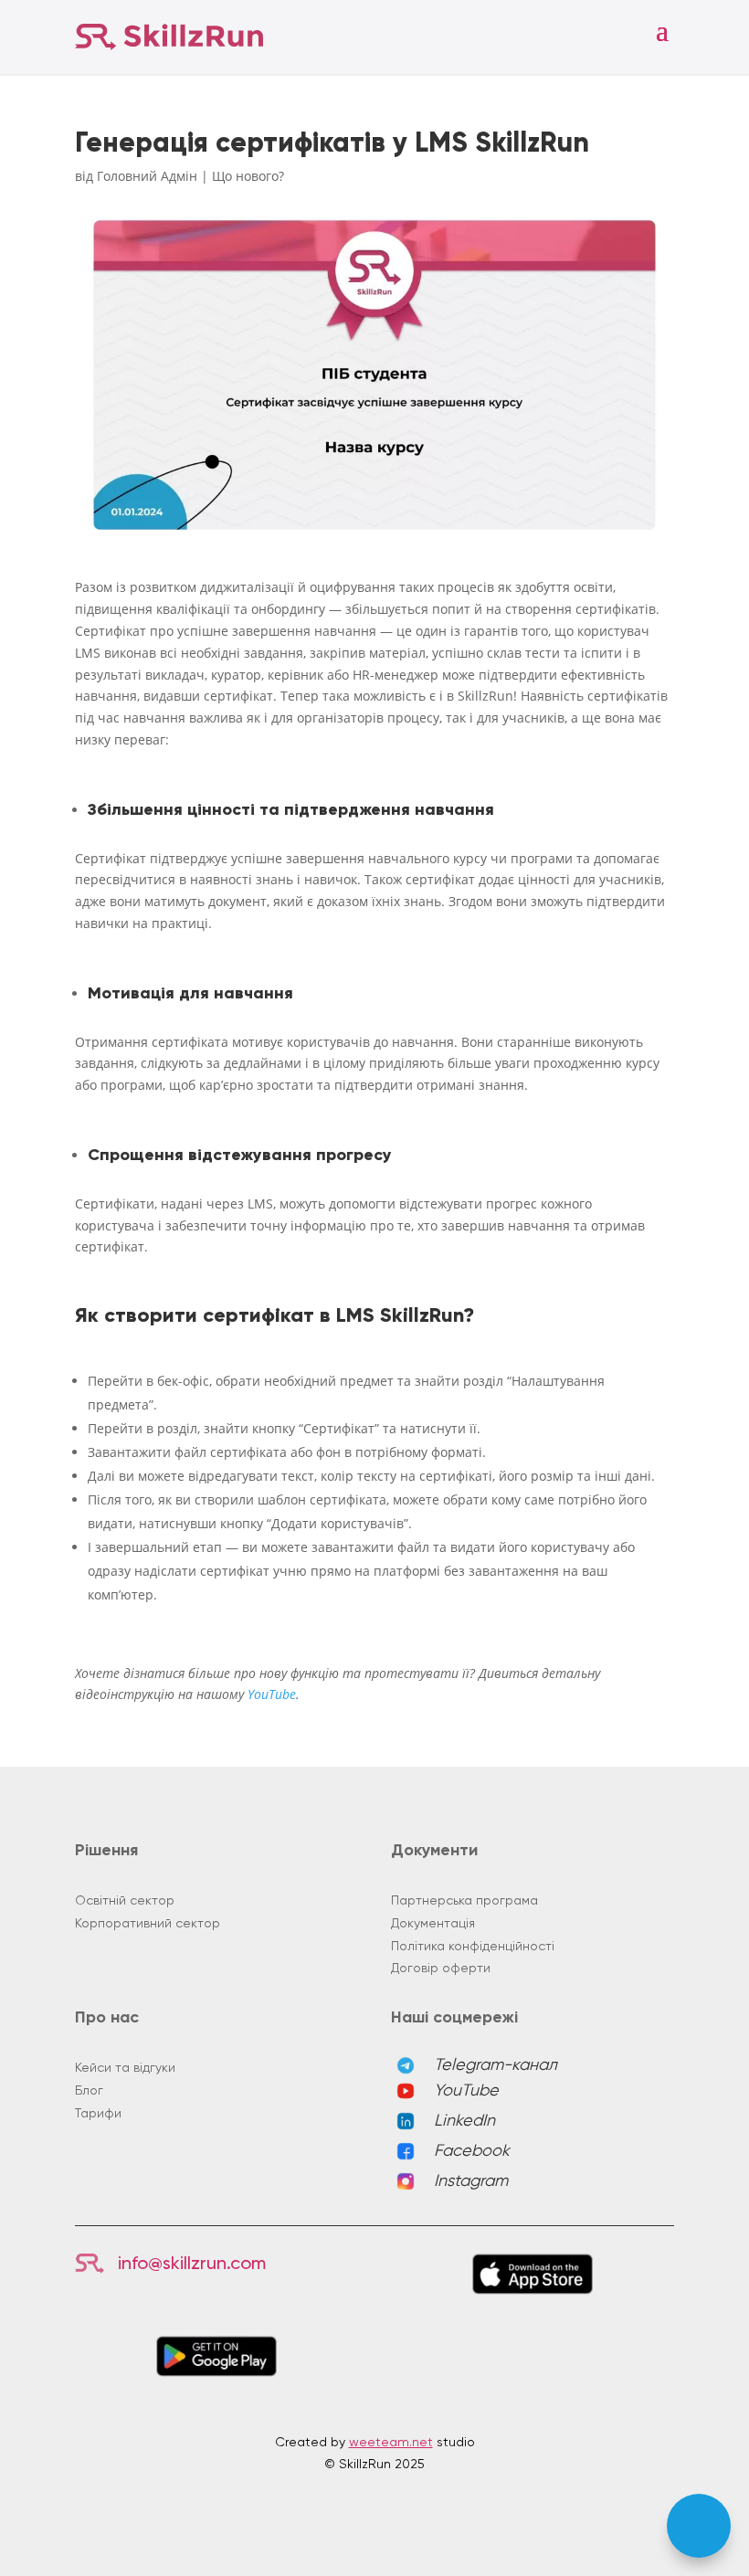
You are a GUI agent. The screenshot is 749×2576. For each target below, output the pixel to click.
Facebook (472, 2150)
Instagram (471, 2180)
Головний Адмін (147, 176)
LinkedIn (464, 2120)
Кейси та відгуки (125, 2067)
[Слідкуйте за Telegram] (699, 2526)
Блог (89, 2090)
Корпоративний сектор (148, 1923)
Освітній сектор (125, 1900)
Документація (433, 1923)
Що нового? (248, 176)
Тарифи (98, 2113)
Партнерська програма (464, 1900)
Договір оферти (441, 1968)
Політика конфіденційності (473, 1946)
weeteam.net (391, 2442)
